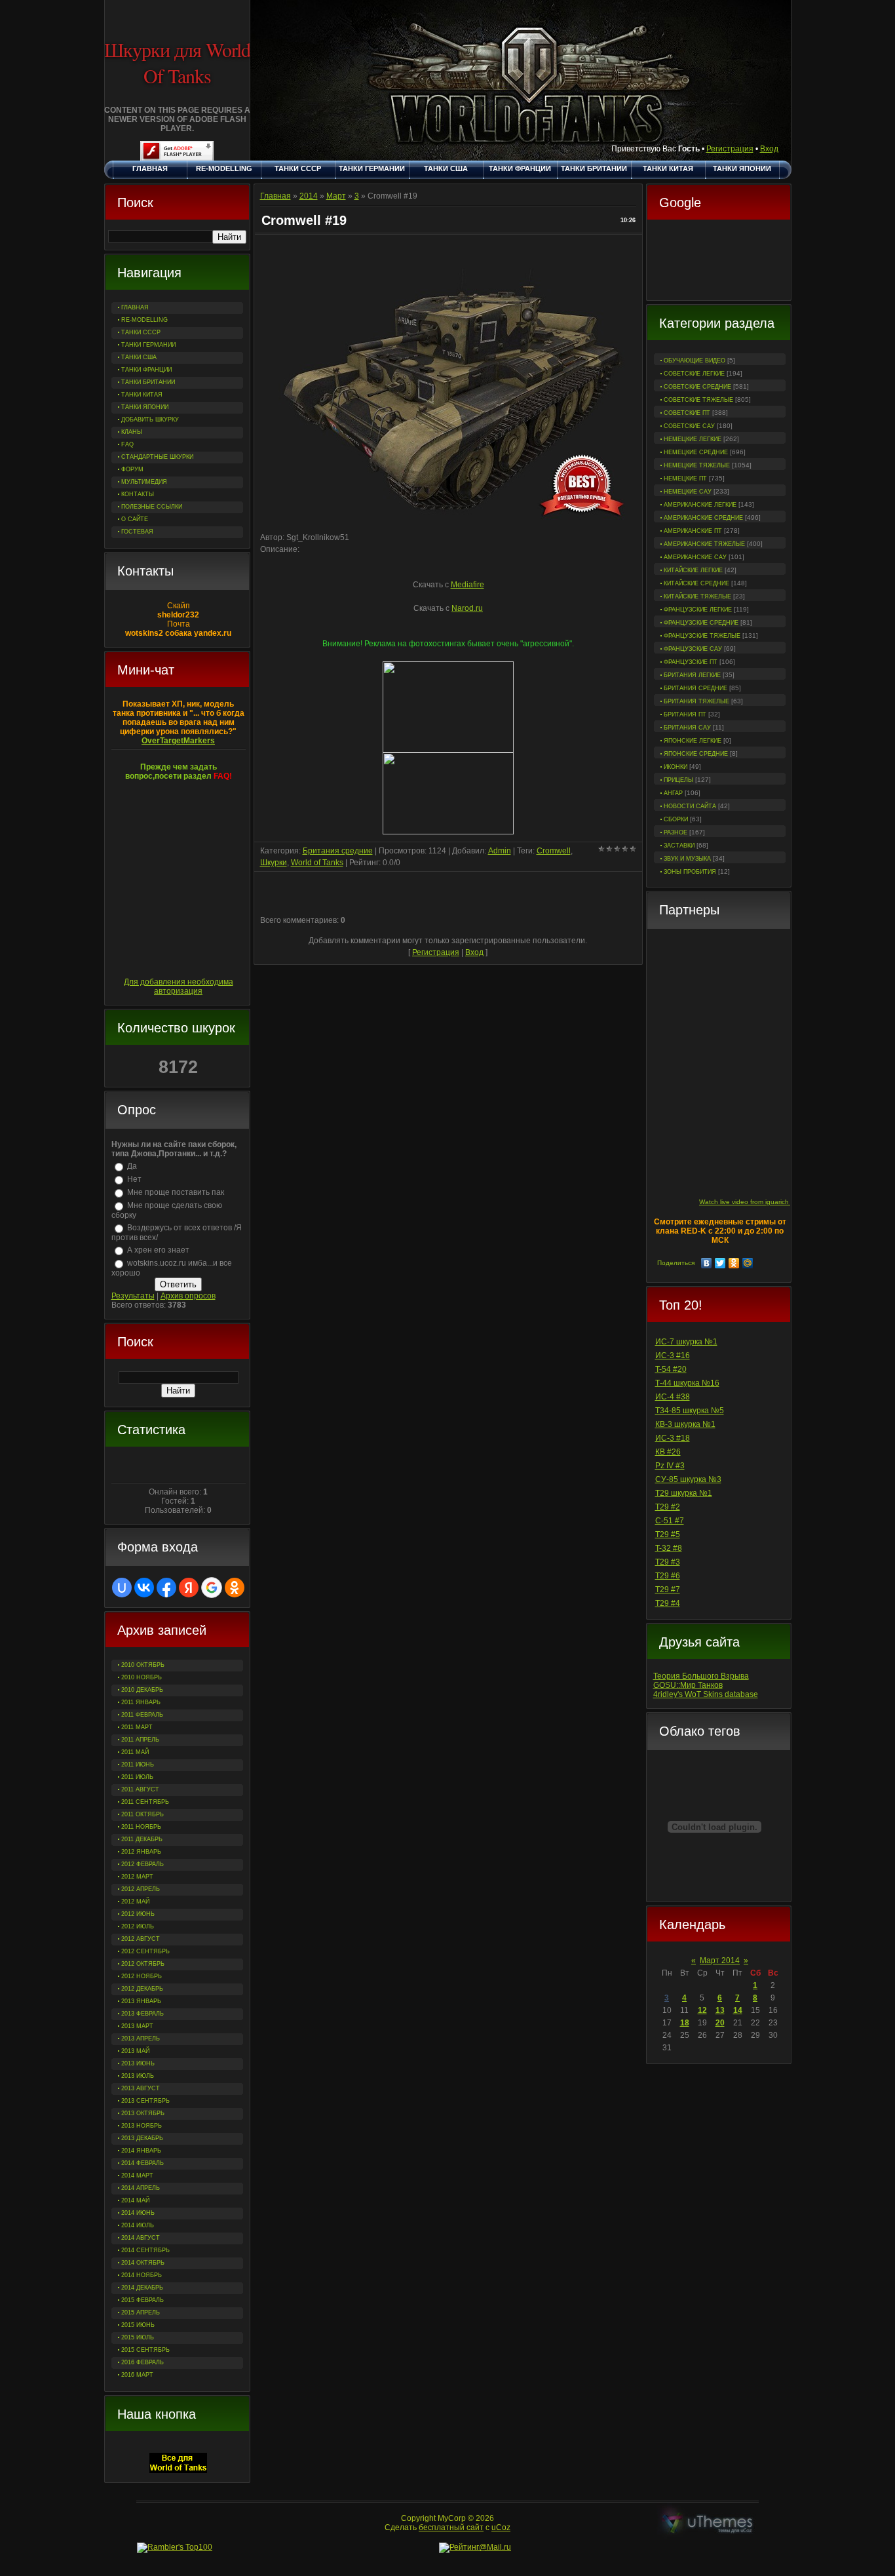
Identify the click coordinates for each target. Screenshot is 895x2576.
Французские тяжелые (702, 636)
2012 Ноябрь (142, 1976)
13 (720, 2010)
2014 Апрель (141, 2188)
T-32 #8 (669, 1548)
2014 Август (141, 2238)
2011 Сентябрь (145, 1802)
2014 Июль (138, 2225)
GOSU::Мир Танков (688, 1685)
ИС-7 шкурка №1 (686, 1342)
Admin (500, 851)
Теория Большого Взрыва (701, 1676)
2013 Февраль (143, 2014)
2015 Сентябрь (145, 2350)
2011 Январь (141, 1702)
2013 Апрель (141, 2039)
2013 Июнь (138, 2063)
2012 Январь (141, 1852)
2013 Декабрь (142, 2138)
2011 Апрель (140, 1740)
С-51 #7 (670, 1521)
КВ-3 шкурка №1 (685, 1424)
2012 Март (137, 1877)
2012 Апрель (141, 1889)
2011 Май (135, 1752)
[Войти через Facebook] (166, 1588)
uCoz (501, 2527)
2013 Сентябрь (145, 2101)
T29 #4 (668, 1603)
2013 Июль (138, 2076)
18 (685, 2023)
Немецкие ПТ (685, 478)
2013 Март (137, 2026)
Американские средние (703, 518)
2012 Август (141, 1939)
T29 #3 (668, 1562)
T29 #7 (668, 1590)
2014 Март (137, 2176)
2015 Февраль (143, 2300)
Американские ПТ (693, 531)
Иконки (676, 767)
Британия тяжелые (696, 701)
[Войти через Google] (212, 1588)
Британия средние (695, 688)
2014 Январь (141, 2151)
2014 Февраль (143, 2163)
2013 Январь (141, 2001)
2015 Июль (138, 2337)
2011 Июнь (138, 1765)
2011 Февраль (142, 1715)
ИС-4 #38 (673, 1397)
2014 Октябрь (143, 2263)
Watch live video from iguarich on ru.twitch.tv (766, 1202)
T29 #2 (668, 1507)
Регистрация (730, 149)
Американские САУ (695, 557)
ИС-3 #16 (673, 1356)
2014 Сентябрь (145, 2250)
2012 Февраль (143, 1864)
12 (702, 2010)
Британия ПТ (685, 714)
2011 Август (140, 1789)
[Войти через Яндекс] (189, 1588)
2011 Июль (137, 1777)
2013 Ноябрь (142, 2126)
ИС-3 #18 (673, 1438)
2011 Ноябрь (141, 1827)
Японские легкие (693, 741)
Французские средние (701, 623)
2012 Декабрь (142, 1989)
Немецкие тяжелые (697, 465)
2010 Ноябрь (142, 1677)
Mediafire (467, 585)
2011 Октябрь (143, 1814)
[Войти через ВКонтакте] (144, 1588)
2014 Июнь (138, 2213)
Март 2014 (720, 1961)
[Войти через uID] (122, 1588)
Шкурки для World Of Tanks (177, 62)
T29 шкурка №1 (684, 1493)
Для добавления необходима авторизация (179, 986)
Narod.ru (467, 608)
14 (738, 2010)
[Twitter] (720, 1263)
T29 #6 (668, 1576)
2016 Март (137, 2375)
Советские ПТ (687, 413)
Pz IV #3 (670, 1466)
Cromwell (554, 851)
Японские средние (696, 754)
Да (132, 1166)
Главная (276, 196)
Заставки (679, 846)
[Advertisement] (719, 262)
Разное (676, 832)
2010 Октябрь (143, 1665)
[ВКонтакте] (707, 1263)
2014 (309, 196)
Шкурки (274, 863)
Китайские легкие (693, 570)
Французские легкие (698, 610)
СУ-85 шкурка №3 (688, 1479)
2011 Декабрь (142, 1839)
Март (336, 196)
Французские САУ (693, 649)
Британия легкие (692, 675)
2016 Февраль (143, 2362)
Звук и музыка (687, 859)
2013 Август (141, 2088)
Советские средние (697, 387)
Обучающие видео (695, 361)
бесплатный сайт (451, 2527)
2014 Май (135, 2200)
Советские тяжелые (698, 400)
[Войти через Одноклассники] (235, 1588)
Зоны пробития (690, 872)
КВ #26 (668, 1452)
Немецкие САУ (688, 492)
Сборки (676, 819)
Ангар (673, 793)
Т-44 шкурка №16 (687, 1383)
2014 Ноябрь (142, 2275)
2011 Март (137, 1727)
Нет (134, 1179)
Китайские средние (696, 583)
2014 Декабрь (142, 2288)
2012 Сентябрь (145, 1951)
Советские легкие (694, 374)
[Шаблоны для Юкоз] (708, 2523)
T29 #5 (668, 1534)
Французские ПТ (691, 662)
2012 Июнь (138, 1914)
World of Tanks (317, 863)
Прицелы (678, 780)
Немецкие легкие (693, 439)
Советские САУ (689, 426)
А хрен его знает (158, 1250)
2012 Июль (138, 1926)
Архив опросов (188, 1296)
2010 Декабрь (142, 1690)
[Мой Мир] (748, 1263)
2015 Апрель (141, 2313)
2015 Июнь (138, 2325)
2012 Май (135, 1902)
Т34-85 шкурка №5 (690, 1411)
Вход (769, 149)
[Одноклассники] (734, 1263)
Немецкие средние (696, 452)
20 (720, 2023)
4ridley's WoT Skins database (706, 1694)
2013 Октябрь (143, 2113)
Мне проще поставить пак (176, 1192)
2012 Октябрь (143, 1964)
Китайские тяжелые (697, 596)
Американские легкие (700, 505)
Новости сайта (690, 806)
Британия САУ (687, 728)
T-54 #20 (671, 1369)
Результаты (133, 1296)
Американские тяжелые (704, 544)
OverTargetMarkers (178, 741)
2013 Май (135, 2051)
